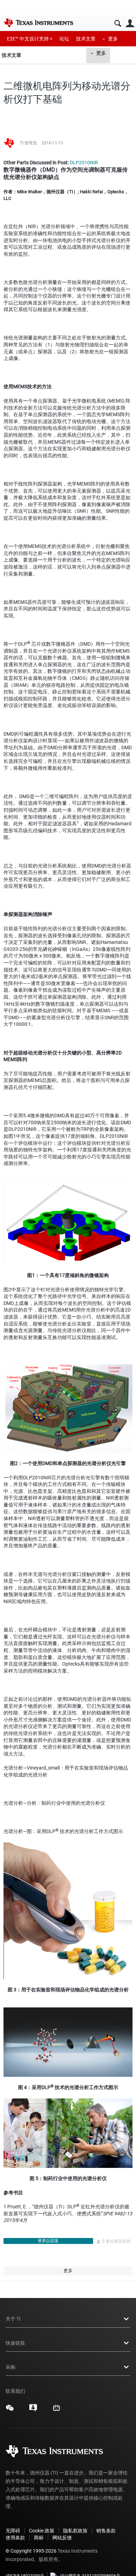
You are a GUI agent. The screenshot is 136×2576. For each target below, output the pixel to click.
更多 (113, 39)
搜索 (118, 24)
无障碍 (13, 2531)
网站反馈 (62, 2538)
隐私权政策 (75, 2531)
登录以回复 (48, 2241)
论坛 (64, 39)
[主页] (38, 23)
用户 (130, 24)
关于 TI (13, 2319)
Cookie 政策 (42, 2531)
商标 (39, 2538)
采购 (10, 2367)
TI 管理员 (28, 143)
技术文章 (86, 39)
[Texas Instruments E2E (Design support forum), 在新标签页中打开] (33, 2410)
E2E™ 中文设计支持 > (30, 39)
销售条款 (106, 2531)
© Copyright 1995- (31, 2551)
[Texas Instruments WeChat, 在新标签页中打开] (10, 2410)
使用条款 (15, 2538)
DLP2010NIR (84, 163)
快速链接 (15, 2343)
